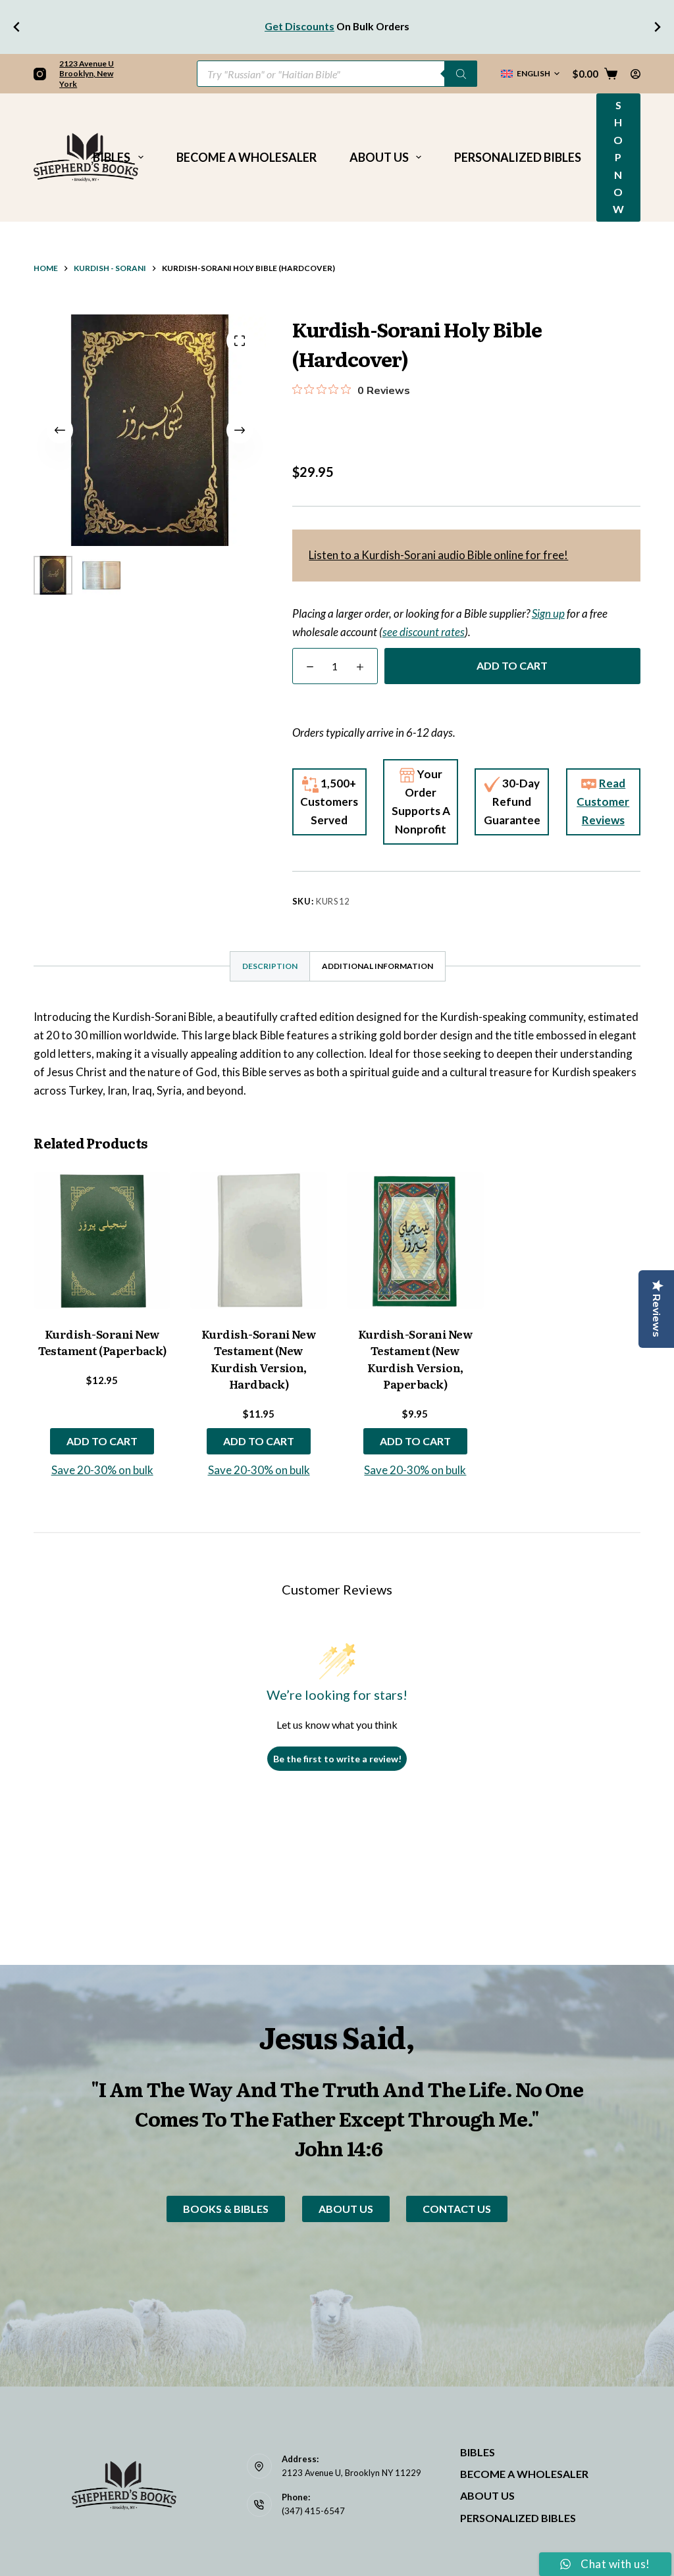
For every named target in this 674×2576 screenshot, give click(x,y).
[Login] (635, 74)
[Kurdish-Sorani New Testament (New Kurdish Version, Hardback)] (259, 1241)
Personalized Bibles (518, 157)
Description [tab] (270, 966)
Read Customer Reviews (603, 802)
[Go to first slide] (657, 27)
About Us (379, 157)
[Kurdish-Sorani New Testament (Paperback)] (102, 1241)
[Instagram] (40, 74)
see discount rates (424, 632)
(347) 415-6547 (313, 2511)
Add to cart (512, 665)
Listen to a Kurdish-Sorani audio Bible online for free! (438, 555)
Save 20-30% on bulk (102, 1470)
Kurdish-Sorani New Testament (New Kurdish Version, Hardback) (259, 1359)
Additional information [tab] (377, 966)
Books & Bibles (226, 2209)
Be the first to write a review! (337, 1759)
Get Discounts (299, 26)
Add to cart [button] (102, 1441)
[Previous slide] (17, 27)
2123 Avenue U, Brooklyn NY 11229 (351, 2473)
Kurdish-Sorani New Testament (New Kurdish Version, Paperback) (416, 1359)
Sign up (548, 613)
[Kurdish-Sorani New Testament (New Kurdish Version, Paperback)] (415, 1241)
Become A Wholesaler (246, 157)
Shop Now (618, 157)
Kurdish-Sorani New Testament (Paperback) (102, 1342)
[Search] (461, 74)
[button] (530, 74)
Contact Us (457, 2209)
